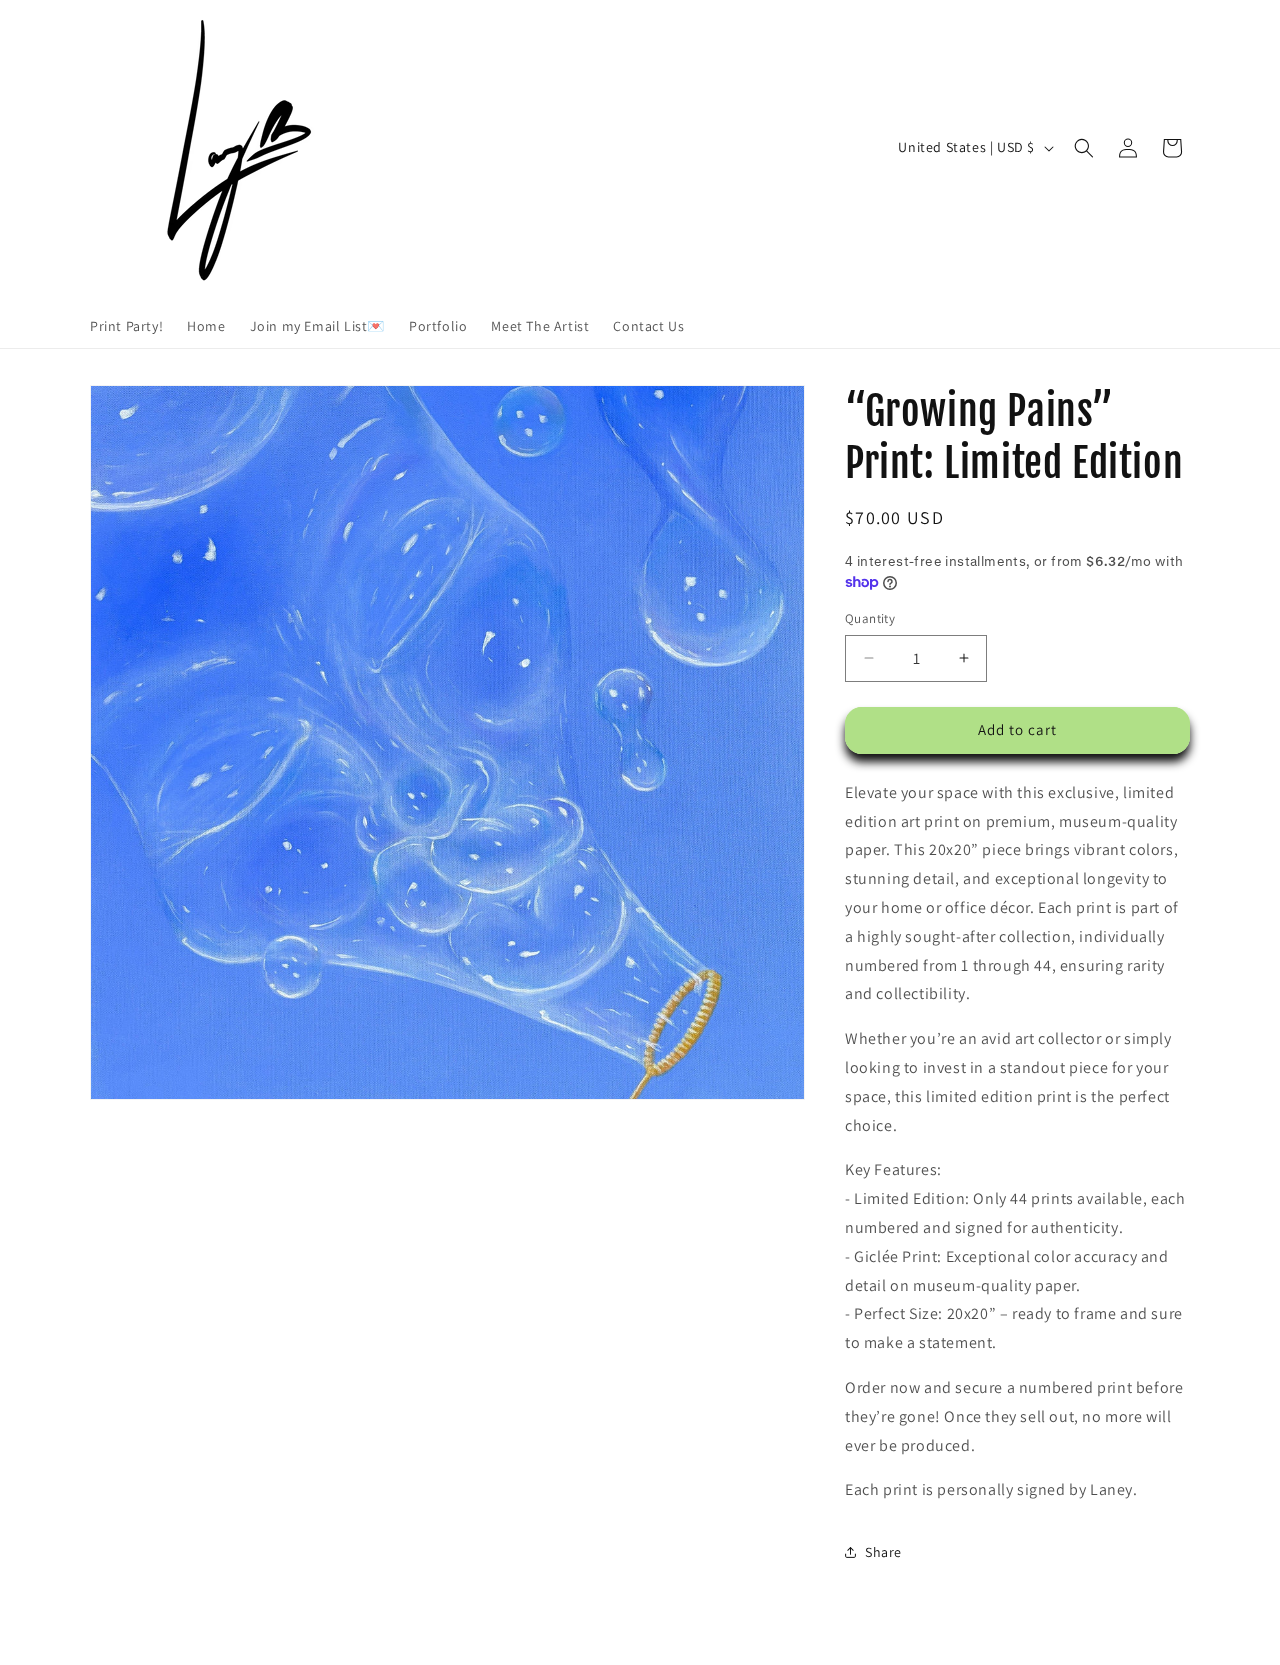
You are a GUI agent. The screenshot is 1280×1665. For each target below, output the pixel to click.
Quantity (870, 618)
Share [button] (883, 1552)
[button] (1084, 148)
